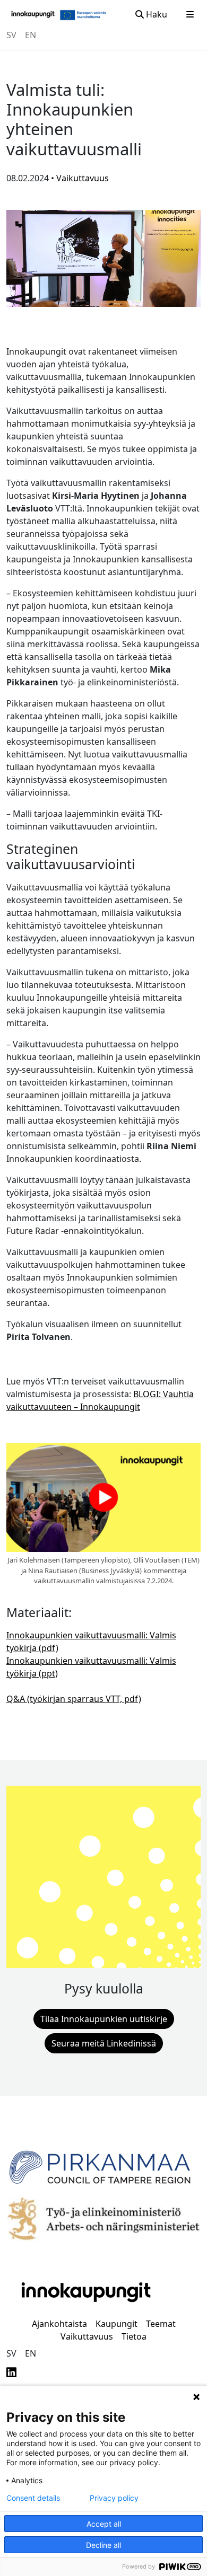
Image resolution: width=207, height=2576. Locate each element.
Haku (156, 14)
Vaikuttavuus (87, 2336)
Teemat (161, 2324)
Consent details (33, 2498)
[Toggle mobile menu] (190, 14)
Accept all (104, 2524)
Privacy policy (114, 2498)
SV (11, 35)
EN (31, 35)
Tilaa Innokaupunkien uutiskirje (104, 2019)
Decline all (103, 2545)
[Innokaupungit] (33, 14)
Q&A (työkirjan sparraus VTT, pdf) (74, 1699)
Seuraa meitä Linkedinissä (104, 2043)
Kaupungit (117, 2324)
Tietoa (134, 2336)
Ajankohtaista (59, 2324)
